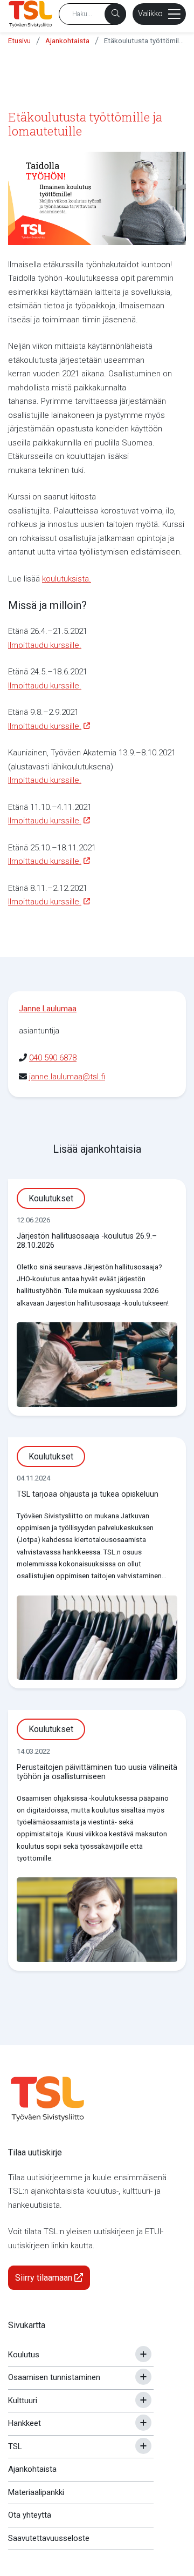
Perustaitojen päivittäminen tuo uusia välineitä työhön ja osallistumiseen (97, 1772)
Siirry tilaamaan (45, 2278)
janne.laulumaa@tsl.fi (67, 1077)
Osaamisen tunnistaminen (54, 2377)
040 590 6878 (53, 1058)
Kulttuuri (23, 2401)
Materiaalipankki (36, 2492)
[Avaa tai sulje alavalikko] (143, 2354)
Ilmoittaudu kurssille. (45, 645)
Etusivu (19, 41)
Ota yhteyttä (30, 2515)
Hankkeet (25, 2423)
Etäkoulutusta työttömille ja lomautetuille (144, 41)
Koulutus (24, 2355)
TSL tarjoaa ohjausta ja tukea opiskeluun (88, 1494)
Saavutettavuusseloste (49, 2538)
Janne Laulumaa (48, 1009)
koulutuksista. (67, 579)
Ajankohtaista (67, 41)
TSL (15, 2446)
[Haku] (115, 14)
